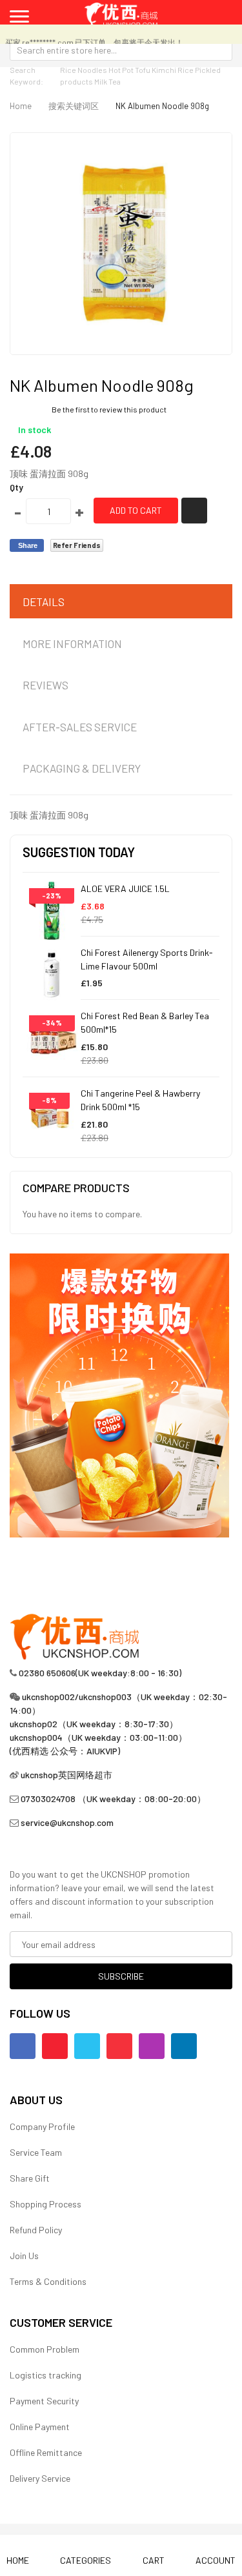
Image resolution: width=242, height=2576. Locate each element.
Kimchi (164, 70)
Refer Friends (77, 545)
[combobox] (121, 50)
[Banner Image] (119, 1394)
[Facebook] (23, 2046)
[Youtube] (55, 2046)
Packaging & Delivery (82, 768)
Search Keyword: (26, 76)
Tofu (143, 70)
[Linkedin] (184, 2046)
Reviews (45, 685)
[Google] (119, 2046)
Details (44, 602)
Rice (186, 70)
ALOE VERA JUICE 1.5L (125, 888)
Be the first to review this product (109, 409)
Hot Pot (121, 70)
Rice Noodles (84, 70)
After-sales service (80, 727)
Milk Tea (107, 81)
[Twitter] (87, 2046)
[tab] (121, 602)
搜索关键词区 (74, 106)
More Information (72, 644)
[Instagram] (152, 2046)
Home (21, 106)
